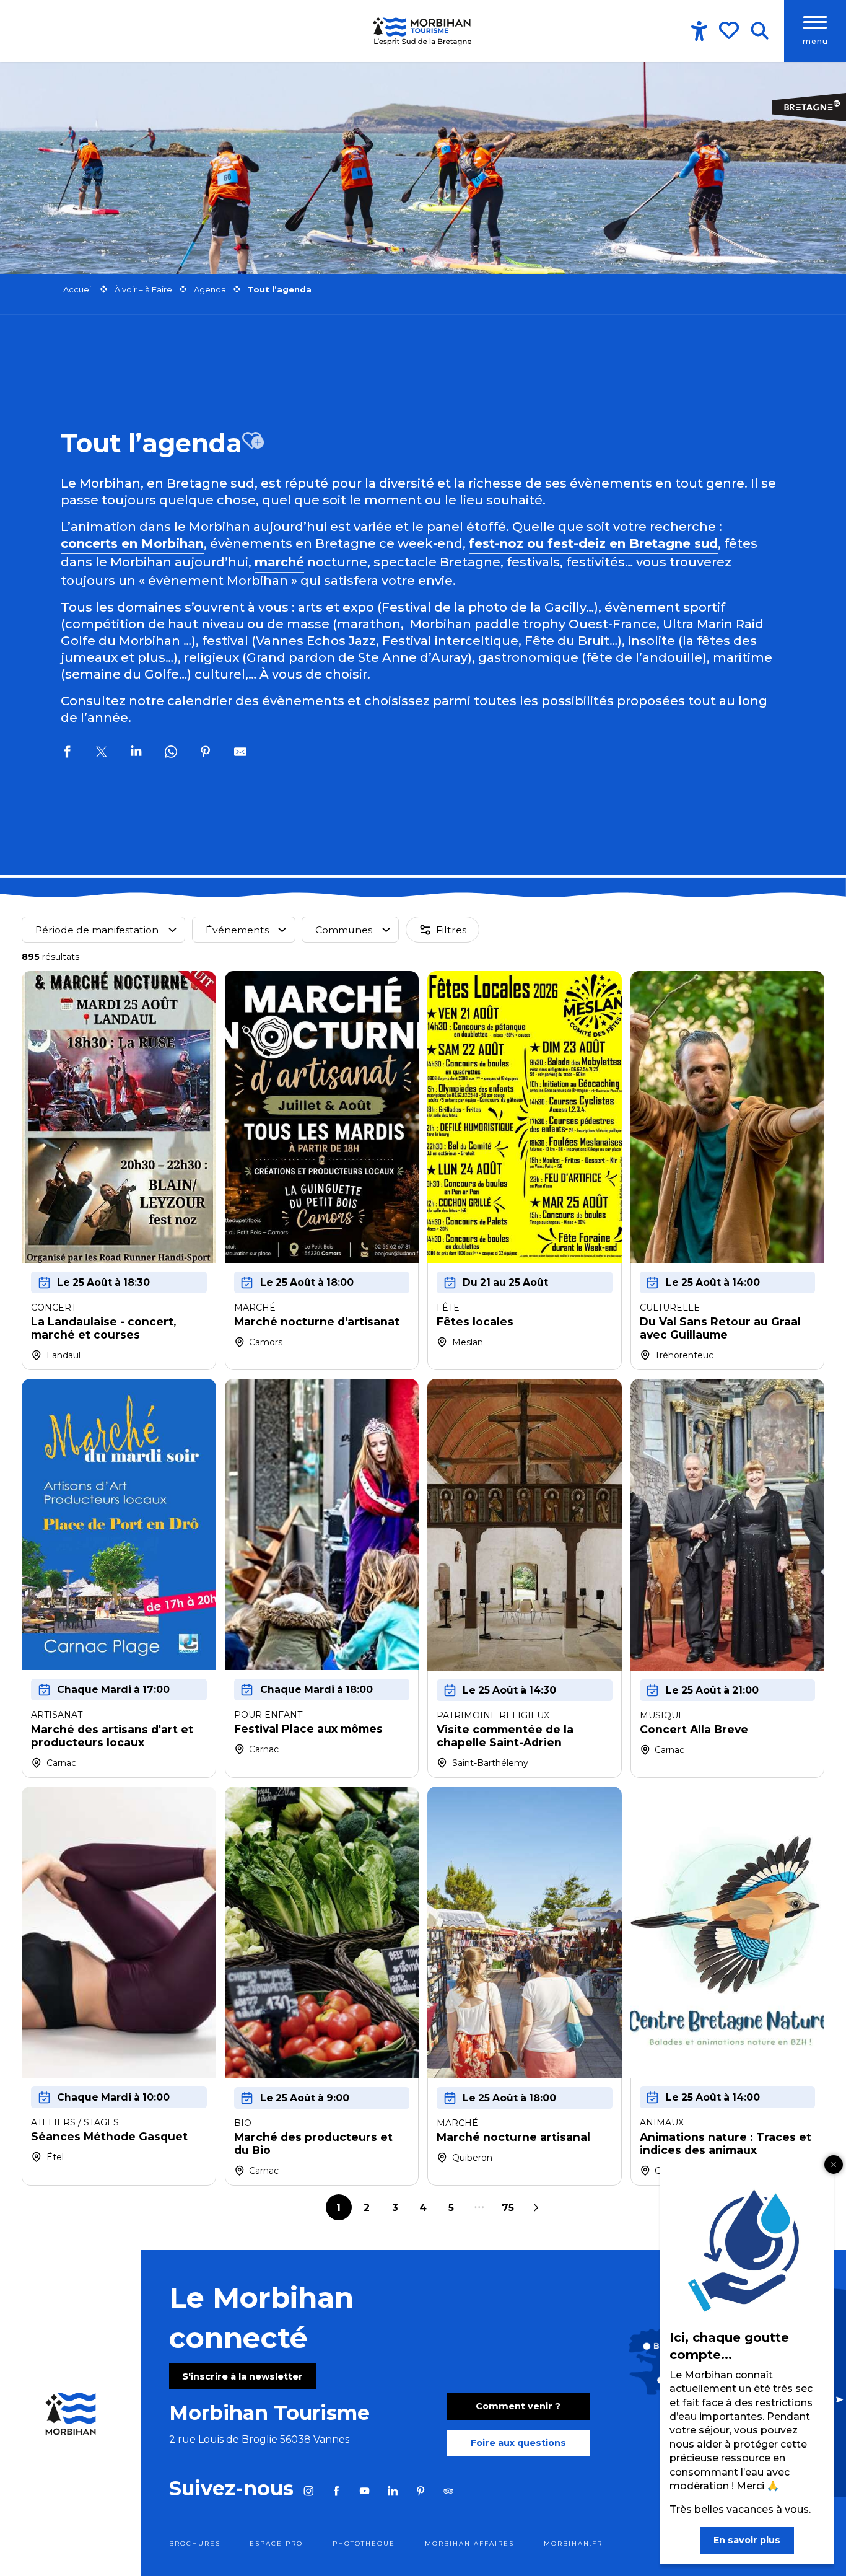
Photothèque (364, 2543)
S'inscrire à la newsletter (242, 2376)
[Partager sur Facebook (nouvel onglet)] (67, 754)
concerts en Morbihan (132, 543)
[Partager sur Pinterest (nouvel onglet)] (206, 754)
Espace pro (276, 2543)
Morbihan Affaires (469, 2543)
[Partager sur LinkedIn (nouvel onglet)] (136, 754)
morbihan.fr (573, 2543)
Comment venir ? (518, 2406)
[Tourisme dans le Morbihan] (423, 31)
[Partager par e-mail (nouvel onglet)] (240, 754)
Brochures (195, 2543)
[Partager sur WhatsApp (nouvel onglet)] (171, 754)
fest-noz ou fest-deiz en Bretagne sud (593, 543)
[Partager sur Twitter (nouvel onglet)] (102, 754)
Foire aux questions (518, 2443)
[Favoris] (730, 30)
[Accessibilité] (699, 31)
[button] (760, 31)
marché (279, 562)
